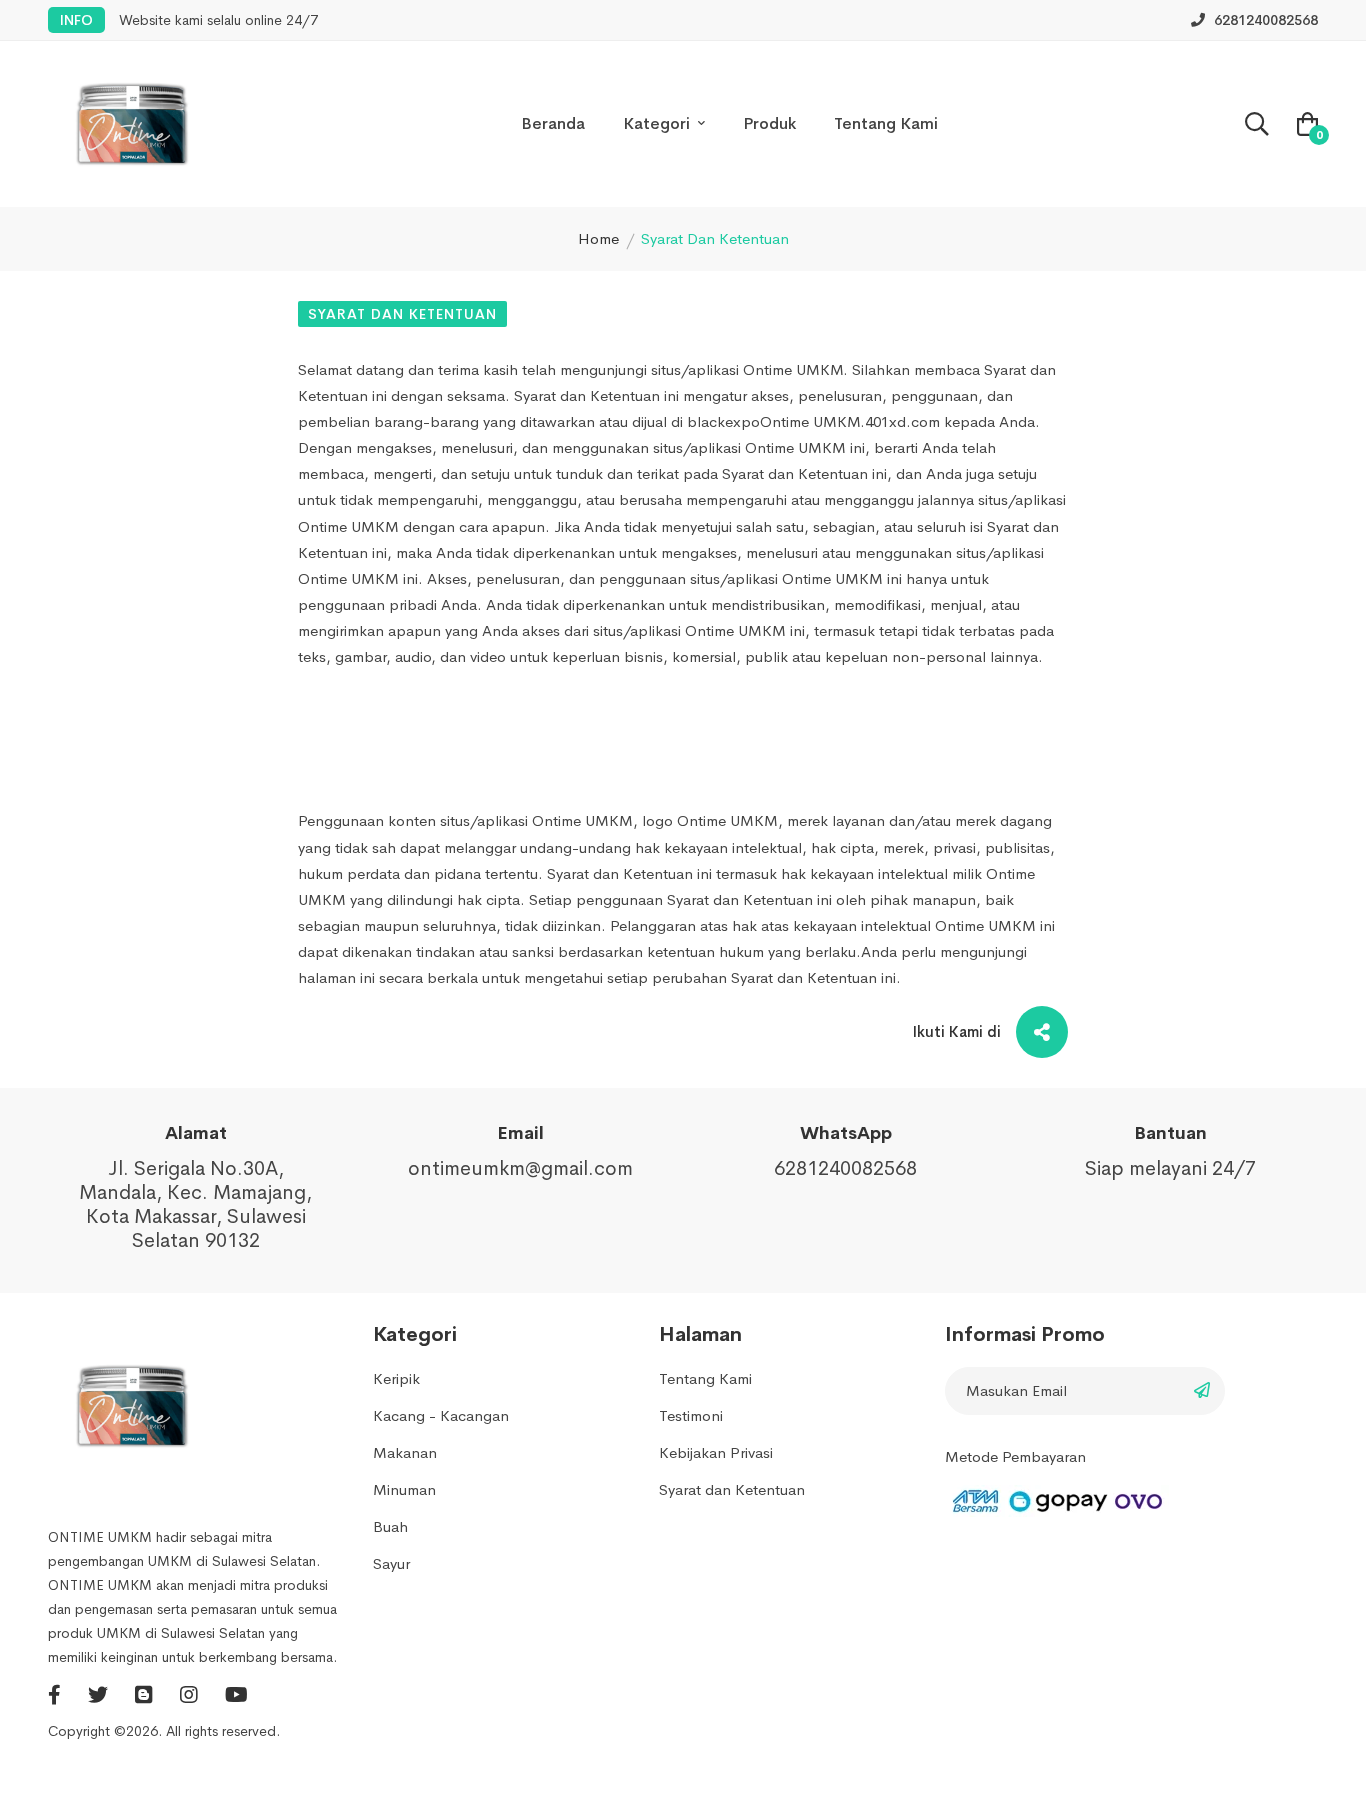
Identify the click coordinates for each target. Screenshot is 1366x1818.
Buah (390, 1526)
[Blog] (146, 1695)
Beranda (553, 123)
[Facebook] (57, 1695)
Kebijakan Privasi (716, 1452)
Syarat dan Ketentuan (402, 314)
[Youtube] (236, 1695)
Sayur (391, 1563)
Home (598, 238)
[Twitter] (100, 1695)
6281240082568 (1264, 20)
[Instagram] (191, 1695)
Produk (769, 123)
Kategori (658, 123)
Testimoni (691, 1415)
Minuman (404, 1489)
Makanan (405, 1452)
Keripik (396, 1378)
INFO (76, 20)
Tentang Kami (886, 123)
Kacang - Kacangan (441, 1415)
